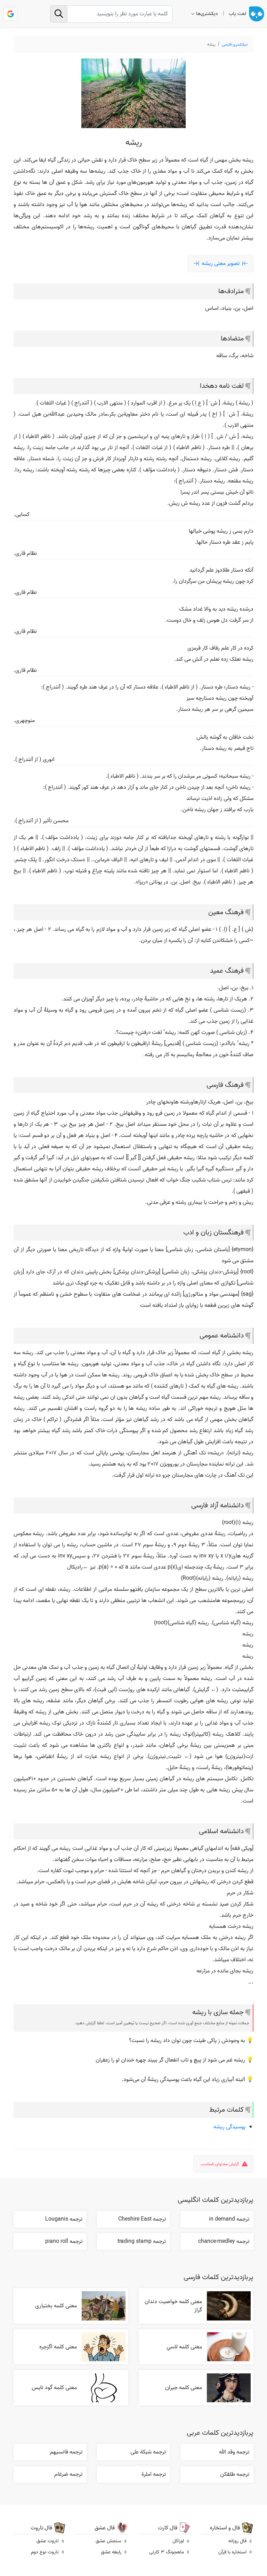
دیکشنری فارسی (235, 44)
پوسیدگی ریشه (229, 2127)
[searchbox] (111, 14)
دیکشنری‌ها (207, 14)
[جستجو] (59, 14)
